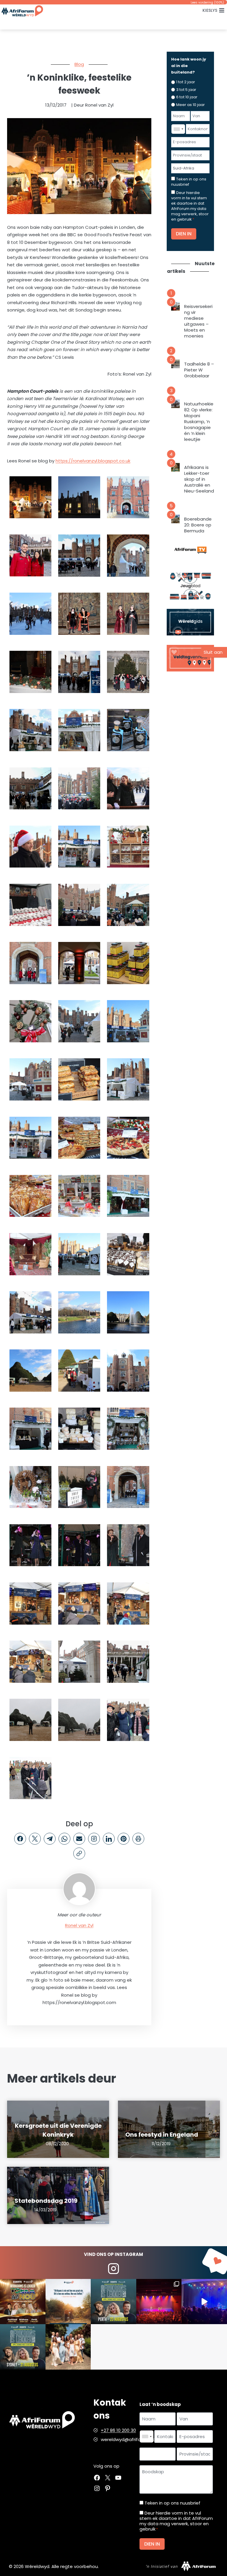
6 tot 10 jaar (187, 97)
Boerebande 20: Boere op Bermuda (198, 525)
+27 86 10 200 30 (118, 2430)
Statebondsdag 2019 (46, 2201)
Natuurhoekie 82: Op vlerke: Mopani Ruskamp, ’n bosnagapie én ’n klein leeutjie (199, 422)
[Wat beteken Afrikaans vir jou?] (68, 2302)
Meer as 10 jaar (190, 105)
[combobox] (178, 129)
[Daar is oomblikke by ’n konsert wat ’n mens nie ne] (204, 2302)
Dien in (184, 234)
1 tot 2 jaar (186, 82)
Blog (79, 64)
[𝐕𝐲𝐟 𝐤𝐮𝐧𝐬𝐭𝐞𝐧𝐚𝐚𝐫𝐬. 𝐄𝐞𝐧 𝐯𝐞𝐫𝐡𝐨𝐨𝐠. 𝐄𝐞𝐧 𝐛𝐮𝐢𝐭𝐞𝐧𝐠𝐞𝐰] (23, 2302)
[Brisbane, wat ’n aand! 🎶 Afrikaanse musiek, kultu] (159, 2302)
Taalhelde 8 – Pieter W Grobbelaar (199, 370)
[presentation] (175, 306)
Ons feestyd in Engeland (162, 2135)
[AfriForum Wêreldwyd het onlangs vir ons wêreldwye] (68, 2347)
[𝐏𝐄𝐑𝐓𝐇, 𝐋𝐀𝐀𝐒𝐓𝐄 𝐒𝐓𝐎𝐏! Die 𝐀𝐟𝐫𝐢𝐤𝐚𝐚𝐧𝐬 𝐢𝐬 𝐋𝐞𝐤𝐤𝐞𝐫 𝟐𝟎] (113, 2302)
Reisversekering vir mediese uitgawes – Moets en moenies (198, 321)
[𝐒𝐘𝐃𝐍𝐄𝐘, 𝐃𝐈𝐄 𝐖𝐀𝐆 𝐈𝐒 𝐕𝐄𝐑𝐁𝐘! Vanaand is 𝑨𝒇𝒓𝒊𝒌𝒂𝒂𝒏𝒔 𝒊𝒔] (23, 2347)
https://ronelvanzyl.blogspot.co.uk (93, 461)
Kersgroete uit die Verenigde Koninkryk (58, 2130)
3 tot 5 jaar (186, 90)
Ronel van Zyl (79, 1925)
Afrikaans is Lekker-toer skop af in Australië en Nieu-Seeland (199, 479)
